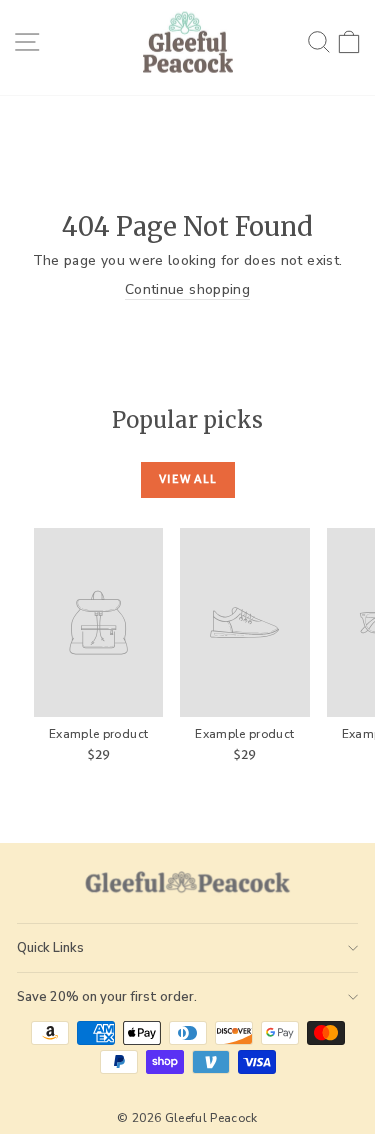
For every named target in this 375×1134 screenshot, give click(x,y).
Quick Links (50, 948)
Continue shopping (187, 289)
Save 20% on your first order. (107, 997)
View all (188, 479)
